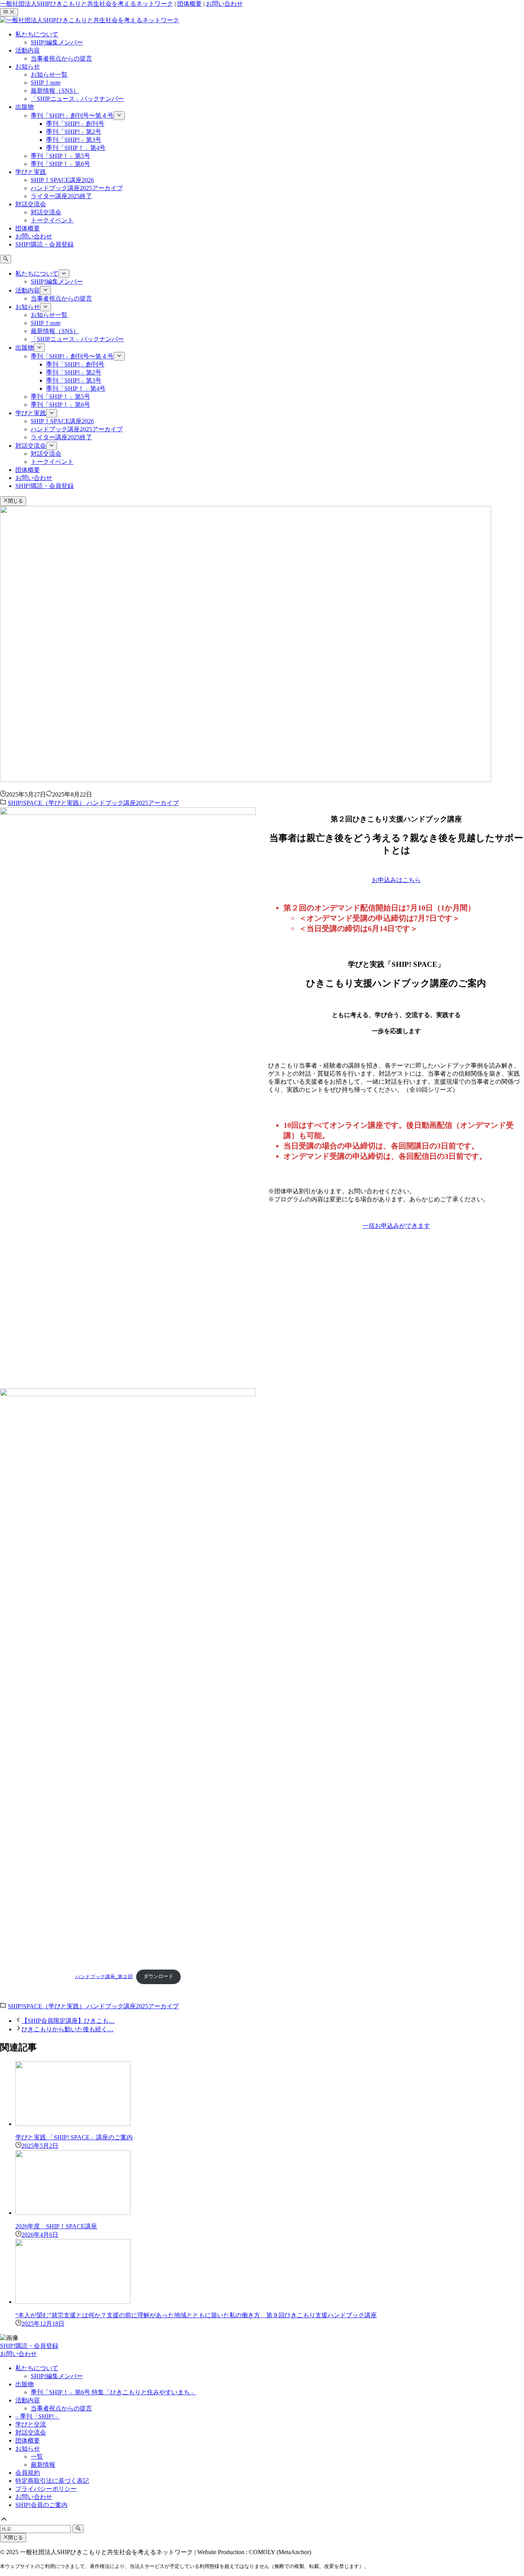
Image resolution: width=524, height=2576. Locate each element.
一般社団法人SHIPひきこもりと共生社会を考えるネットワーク (87, 4)
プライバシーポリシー (46, 2489)
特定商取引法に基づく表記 (52, 2481)
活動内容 (28, 2400)
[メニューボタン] (9, 12)
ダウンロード (158, 1976)
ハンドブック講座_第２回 (104, 1976)
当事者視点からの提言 (61, 2408)
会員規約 (28, 2473)
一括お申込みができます (396, 1226)
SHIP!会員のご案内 (41, 2505)
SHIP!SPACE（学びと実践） (47, 803)
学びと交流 (31, 2424)
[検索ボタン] (6, 259)
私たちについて (37, 2368)
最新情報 (43, 2465)
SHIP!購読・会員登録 (29, 2346)
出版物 (25, 2384)
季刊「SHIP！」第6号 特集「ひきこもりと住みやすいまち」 (113, 2392)
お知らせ (28, 2449)
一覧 (37, 2457)
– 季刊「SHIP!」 (38, 2416)
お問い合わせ (224, 4)
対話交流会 (31, 2432)
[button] (262, 2520)
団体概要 (189, 4)
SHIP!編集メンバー (57, 2376)
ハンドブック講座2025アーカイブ (133, 803)
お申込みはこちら (396, 880)
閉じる (16, 501)
